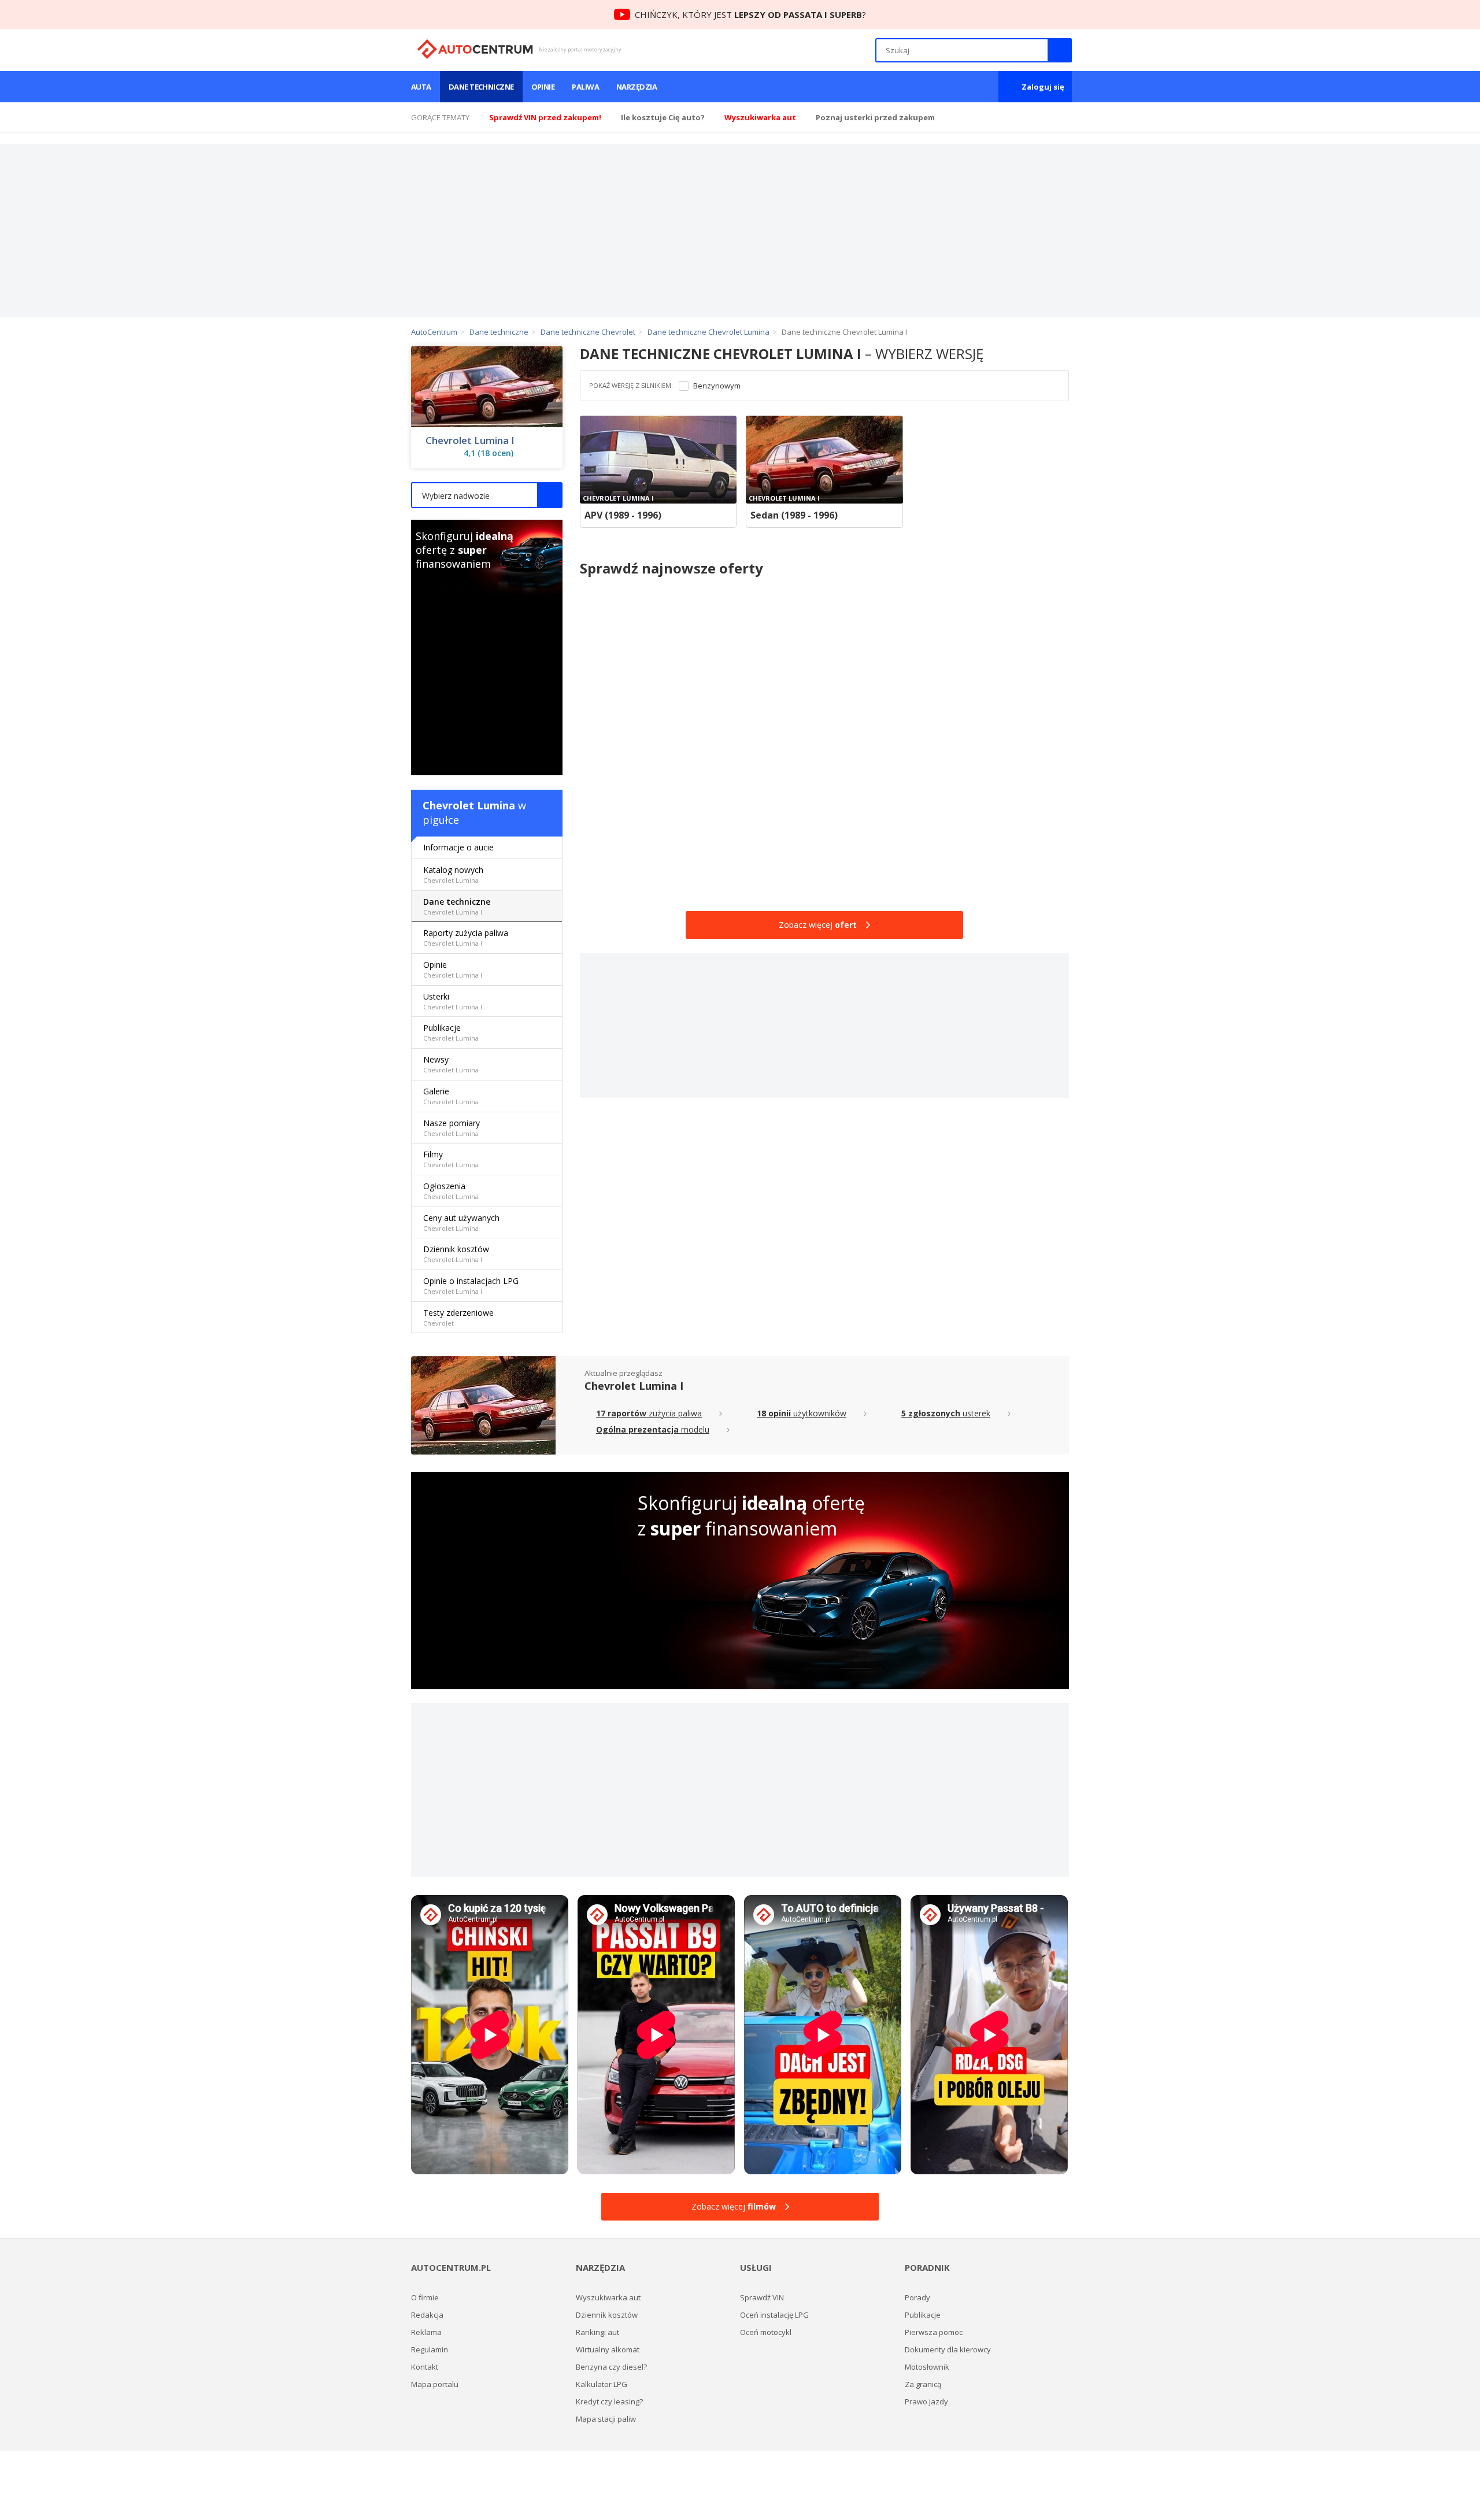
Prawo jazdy (926, 2401)
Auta (421, 87)
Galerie (451, 1096)
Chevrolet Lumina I (470, 441)
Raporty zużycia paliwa (466, 937)
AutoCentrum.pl (475, 49)
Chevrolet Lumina (469, 805)
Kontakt (425, 2367)
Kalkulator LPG (602, 2384)
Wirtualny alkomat (608, 2349)
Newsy (451, 1064)
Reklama (426, 2332)
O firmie (425, 2297)
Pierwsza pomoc (934, 2332)
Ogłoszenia (451, 1191)
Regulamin (430, 2349)
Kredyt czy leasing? (609, 2401)
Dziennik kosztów (456, 1254)
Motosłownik (927, 2367)
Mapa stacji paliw (606, 2419)
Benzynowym (717, 386)
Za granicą (923, 2384)
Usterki (453, 1001)
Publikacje (451, 1032)
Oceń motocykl (766, 2332)
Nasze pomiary (452, 1128)
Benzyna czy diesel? (611, 2367)
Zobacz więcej (818, 925)
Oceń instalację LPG (774, 2315)
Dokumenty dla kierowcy (948, 2349)
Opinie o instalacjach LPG (471, 1285)
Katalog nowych (453, 874)
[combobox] (487, 495)
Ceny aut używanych (461, 1222)
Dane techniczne (481, 87)
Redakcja (427, 2315)
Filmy (451, 1159)
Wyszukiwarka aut (608, 2297)
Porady (917, 2297)
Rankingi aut (597, 2332)
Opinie (543, 87)
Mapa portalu (435, 2384)
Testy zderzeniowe (458, 1317)
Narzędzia (637, 87)
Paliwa (585, 87)
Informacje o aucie (458, 847)
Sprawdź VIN (762, 2297)
